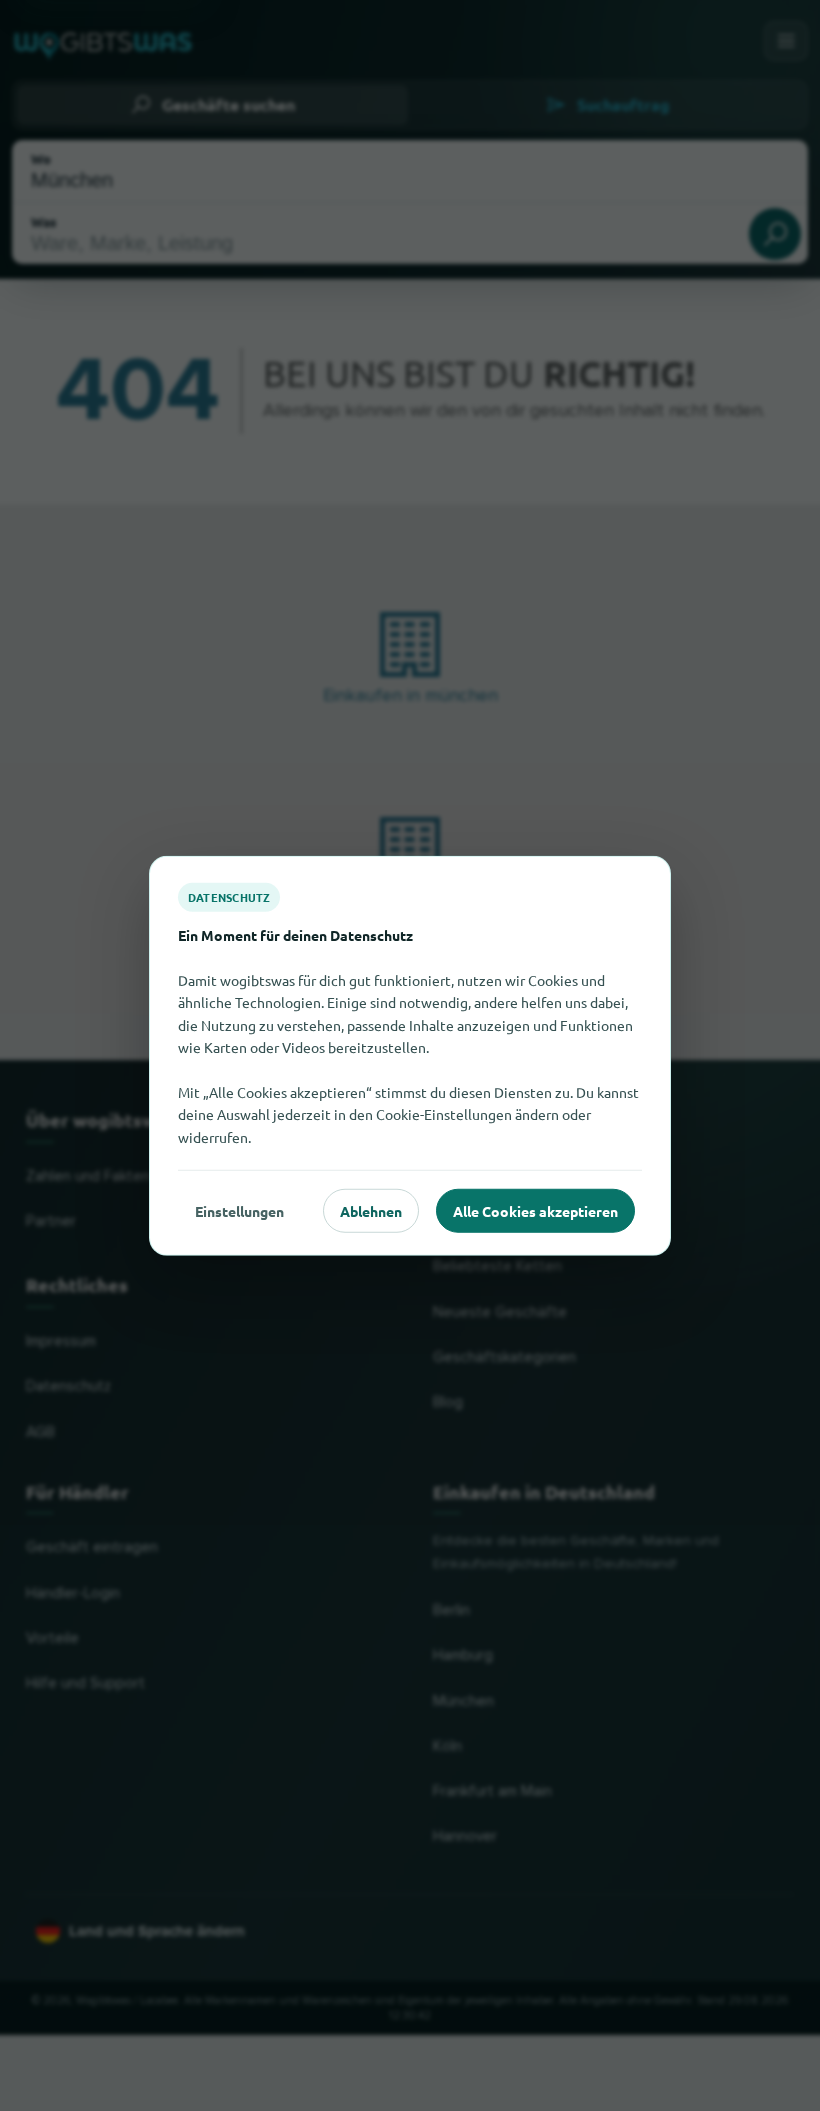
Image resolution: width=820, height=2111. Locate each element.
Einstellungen (239, 1210)
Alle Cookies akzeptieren (535, 1210)
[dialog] (410, 1055)
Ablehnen (371, 1210)
